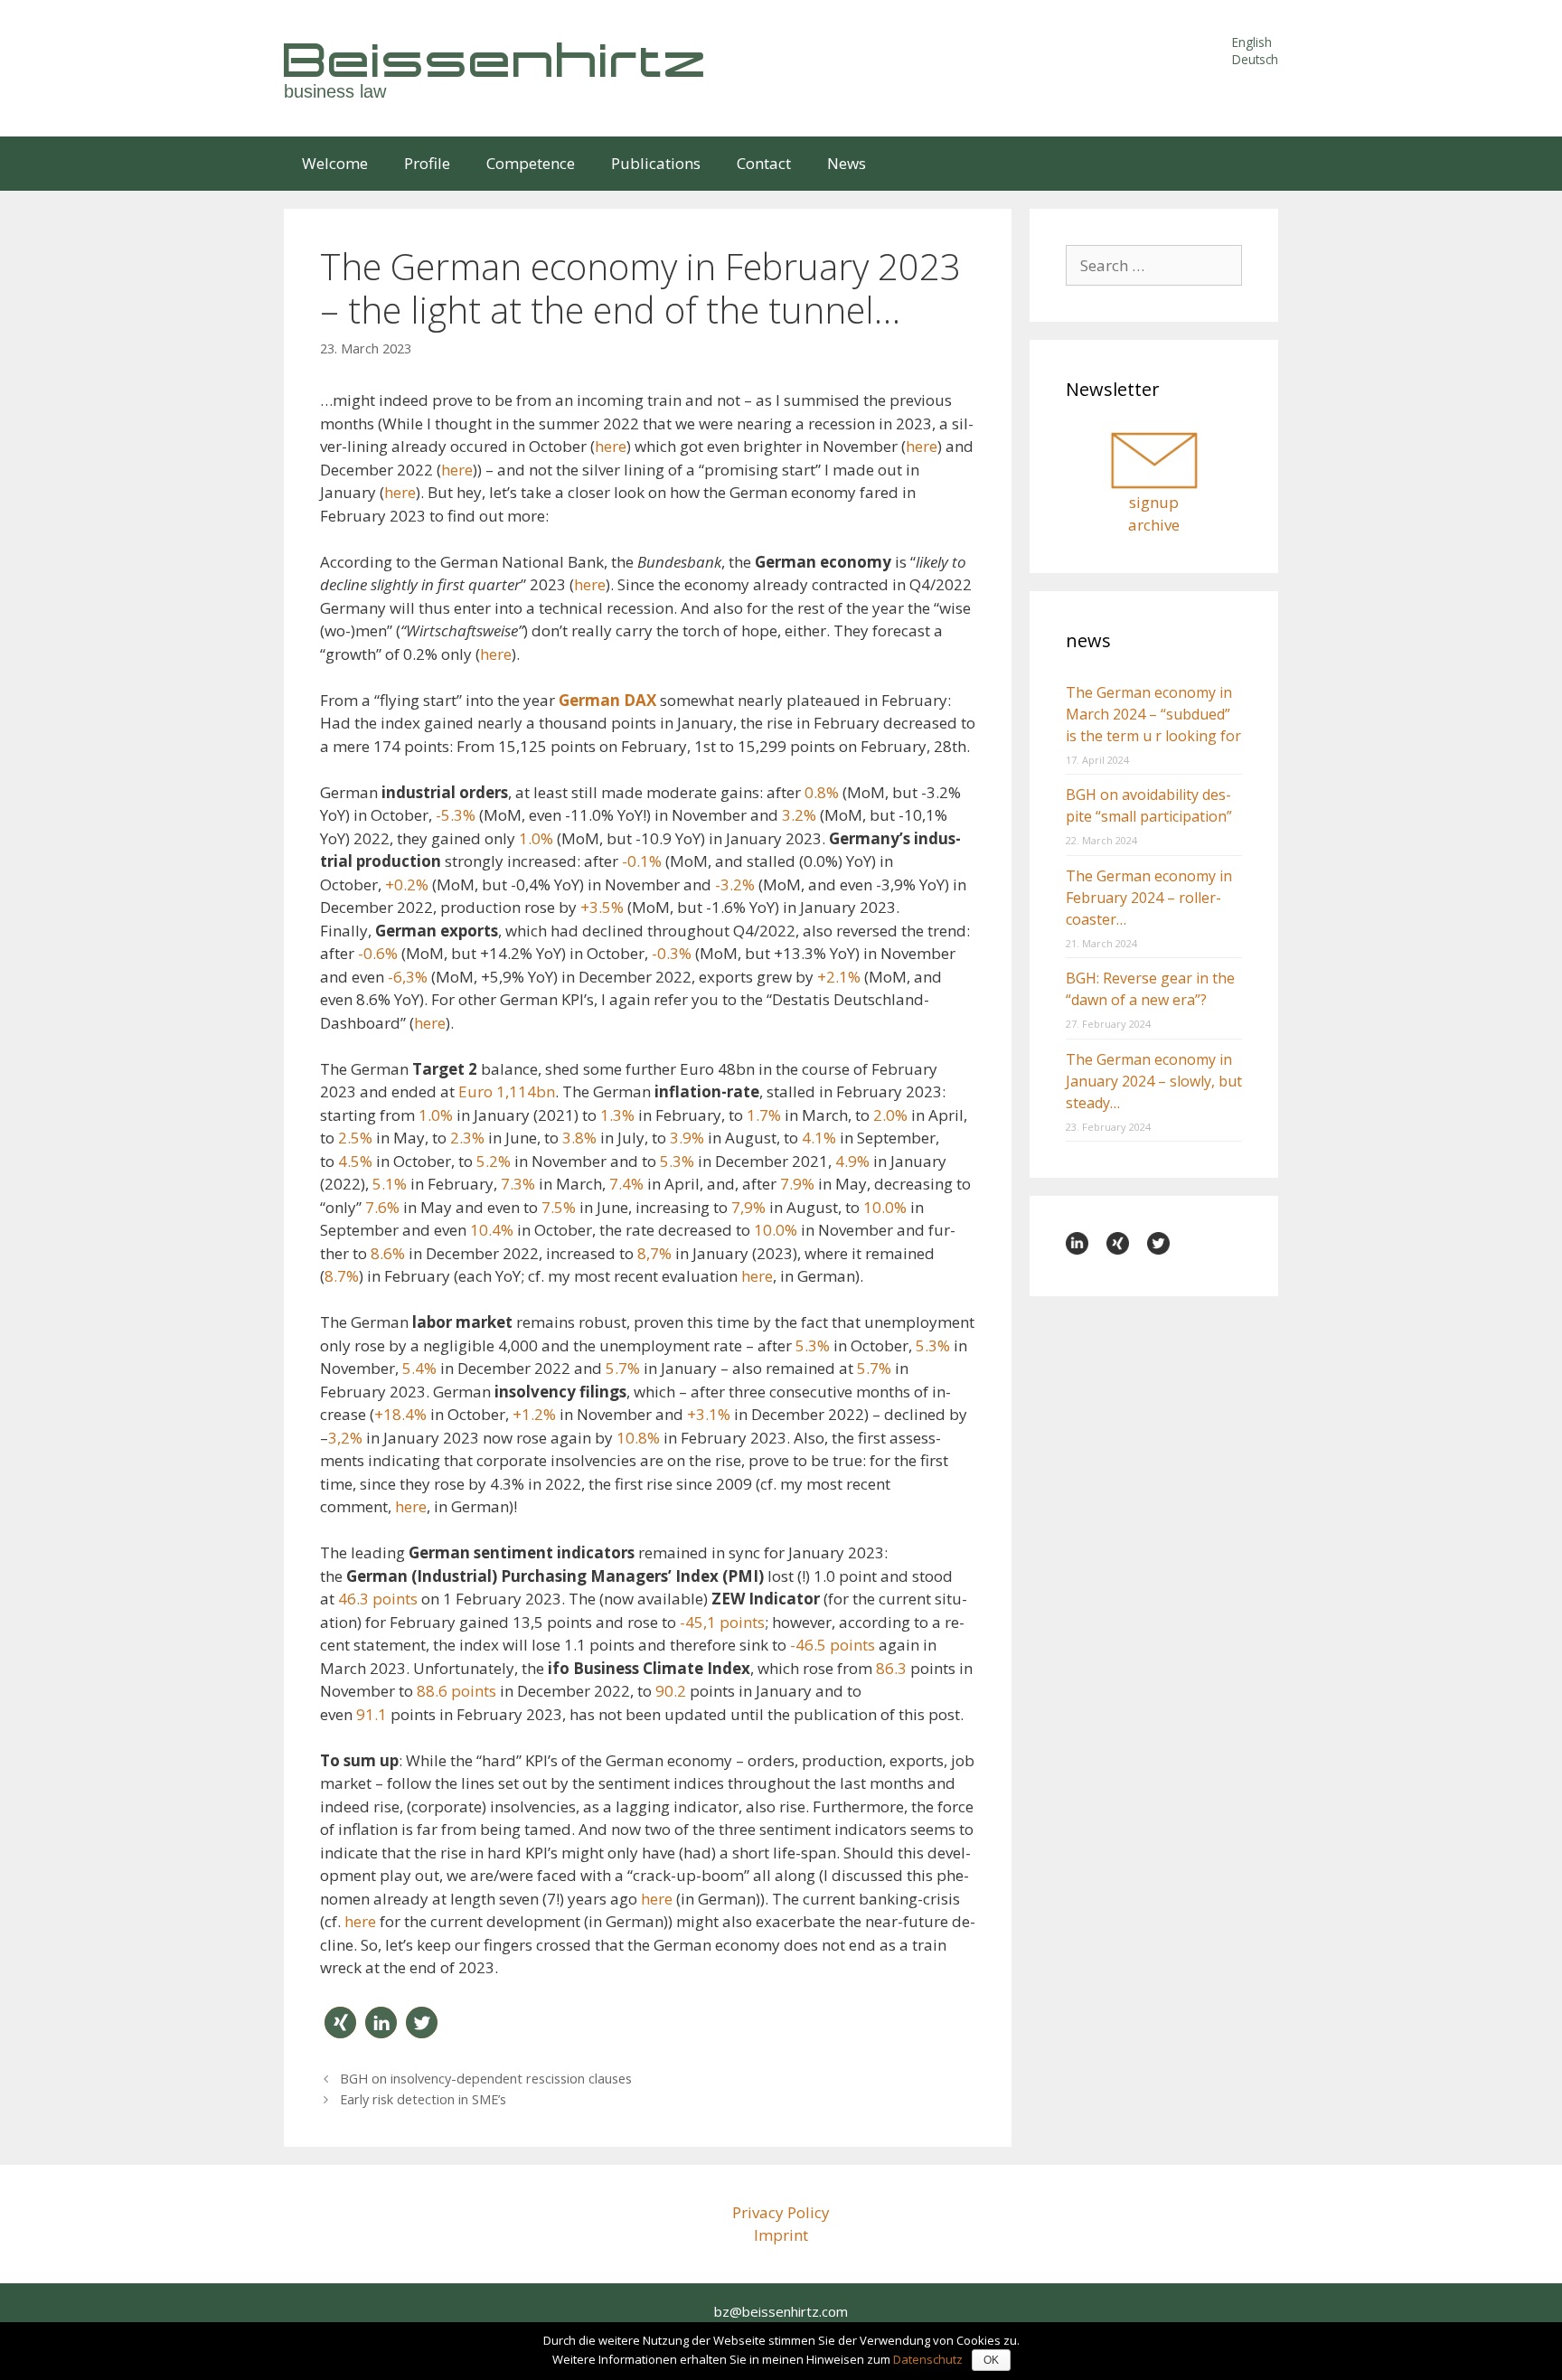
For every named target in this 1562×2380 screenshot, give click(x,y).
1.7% (764, 1115)
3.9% (687, 1138)
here (611, 446)
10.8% (638, 1438)
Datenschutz (928, 2359)
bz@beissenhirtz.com (781, 2311)
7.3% (518, 1184)
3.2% (799, 815)
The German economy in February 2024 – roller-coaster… (1149, 898)
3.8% (579, 1138)
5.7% (623, 1368)
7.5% (559, 1207)
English (1252, 42)
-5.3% (456, 815)
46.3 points (378, 1599)
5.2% (494, 1161)
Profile (427, 163)
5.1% (390, 1184)
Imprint (781, 2235)
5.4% (419, 1368)
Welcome (335, 163)
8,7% (654, 1253)
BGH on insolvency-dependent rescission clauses (486, 2079)
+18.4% (400, 1414)
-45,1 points (722, 1622)
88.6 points (456, 1691)
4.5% (355, 1161)
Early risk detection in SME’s (423, 2099)
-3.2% (735, 884)
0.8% (822, 792)
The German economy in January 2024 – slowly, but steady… (1154, 1081)
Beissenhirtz (496, 59)
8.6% (388, 1253)
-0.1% (642, 861)
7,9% (748, 1207)
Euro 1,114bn (507, 1091)
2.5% (355, 1138)
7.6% (382, 1207)
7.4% (626, 1184)
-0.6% (378, 953)
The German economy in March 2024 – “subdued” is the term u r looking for (1153, 714)
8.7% (342, 1276)
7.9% (797, 1184)
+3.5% (602, 907)
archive (1154, 525)
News (847, 163)
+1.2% (534, 1414)
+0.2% (407, 884)
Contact (764, 163)
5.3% (677, 1161)
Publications (656, 163)
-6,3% (408, 977)
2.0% (890, 1115)
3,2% (345, 1438)
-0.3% (672, 953)
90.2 (671, 1691)
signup (1154, 502)
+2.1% (839, 977)
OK (991, 2360)
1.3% (617, 1115)
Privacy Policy (781, 2212)
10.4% (492, 1230)
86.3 (891, 1668)
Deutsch (1255, 59)
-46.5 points (833, 1645)
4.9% (852, 1161)
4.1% (819, 1138)
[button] (340, 2023)
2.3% (467, 1138)
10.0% (885, 1207)
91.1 (372, 1714)
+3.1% (709, 1414)
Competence (531, 163)
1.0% (536, 838)
